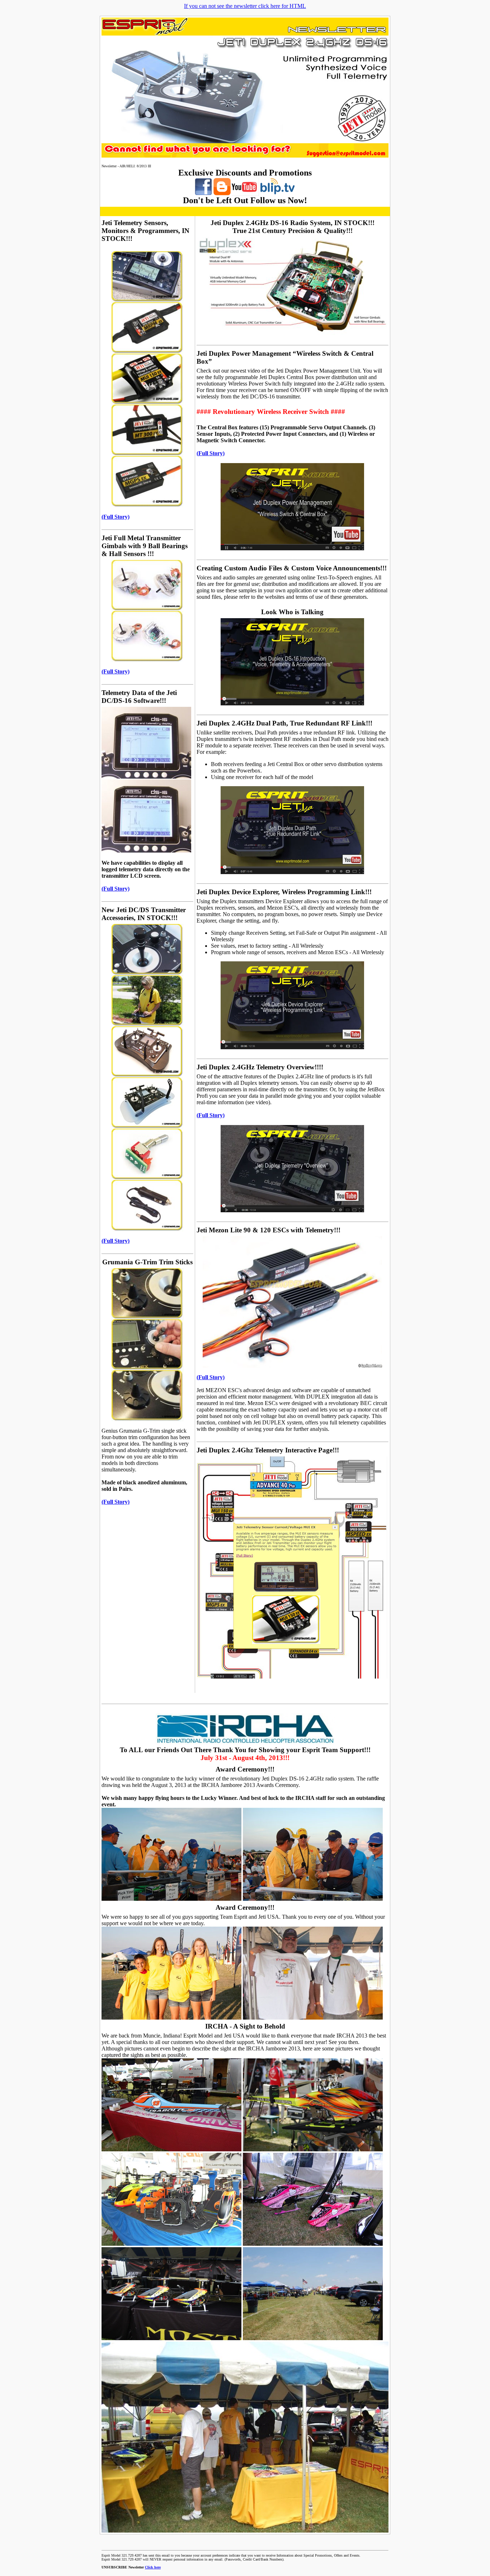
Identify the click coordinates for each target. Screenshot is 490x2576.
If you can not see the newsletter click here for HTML (245, 6)
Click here (153, 2567)
